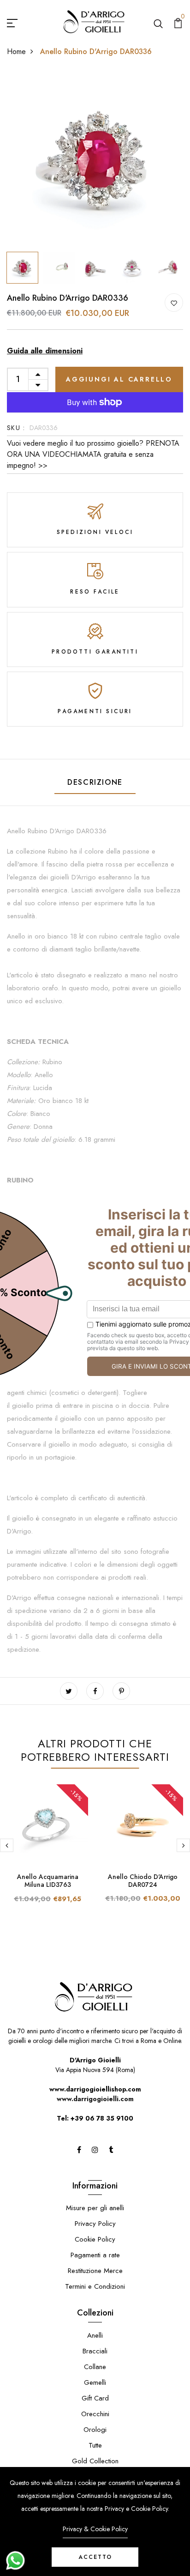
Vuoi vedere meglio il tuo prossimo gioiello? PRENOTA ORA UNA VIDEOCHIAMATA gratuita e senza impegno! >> (93, 454)
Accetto (95, 2557)
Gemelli (95, 2382)
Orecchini (95, 2414)
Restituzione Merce (95, 2271)
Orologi (95, 2430)
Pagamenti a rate (95, 2255)
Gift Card (95, 2398)
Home (16, 52)
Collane (95, 2367)
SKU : (16, 428)
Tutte (95, 2445)
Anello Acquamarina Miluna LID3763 (48, 1881)
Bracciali (95, 2351)
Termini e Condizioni (95, 2286)
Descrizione (95, 782)
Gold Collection (95, 2461)
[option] (95, 159)
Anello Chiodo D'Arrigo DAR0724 (143, 1881)
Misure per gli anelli (95, 2208)
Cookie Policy (95, 2239)
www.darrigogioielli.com (95, 2099)
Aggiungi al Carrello (119, 379)
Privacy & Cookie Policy (95, 2529)
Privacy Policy (95, 2224)
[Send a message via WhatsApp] (15, 2561)
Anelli (95, 2335)
